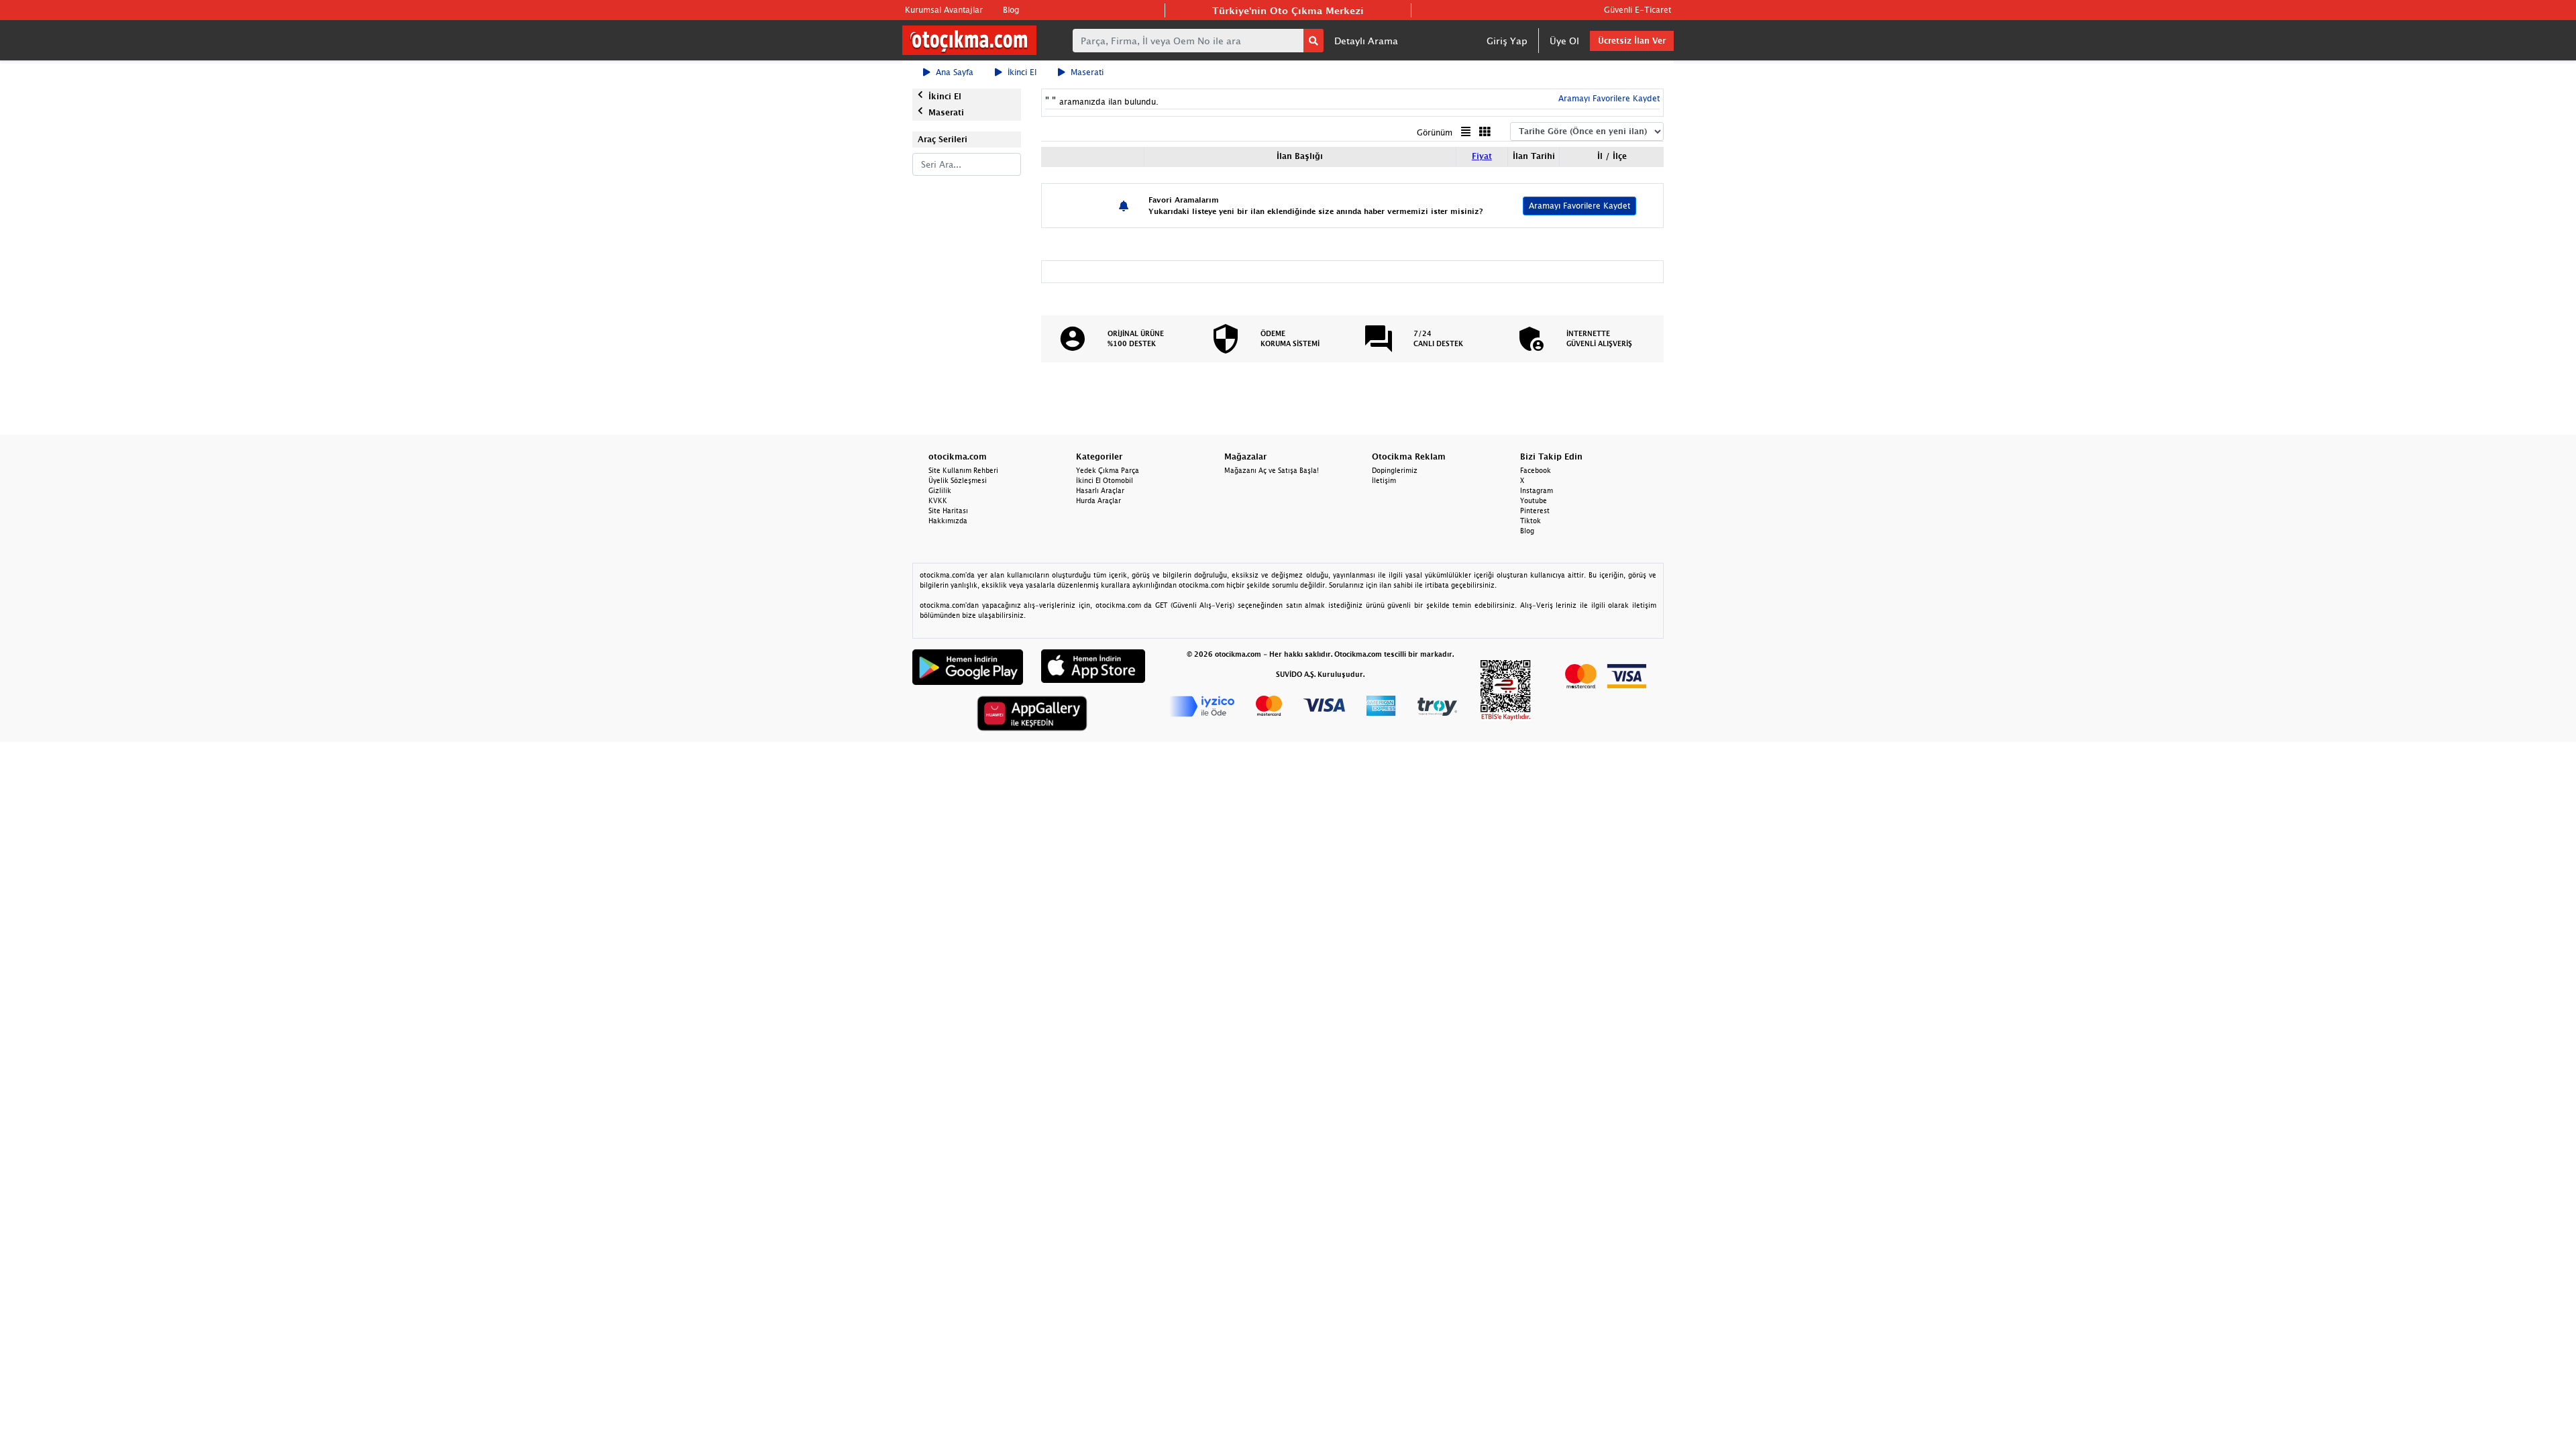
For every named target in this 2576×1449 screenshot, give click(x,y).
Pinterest (1535, 511)
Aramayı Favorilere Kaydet (1579, 206)
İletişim (1384, 480)
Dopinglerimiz (1395, 470)
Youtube (1534, 500)
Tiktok (1531, 521)
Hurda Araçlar (1098, 500)
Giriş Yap (1507, 41)
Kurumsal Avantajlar (944, 10)
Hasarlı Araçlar (1100, 490)
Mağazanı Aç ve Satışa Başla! (1272, 470)
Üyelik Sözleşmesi (958, 480)
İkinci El (1022, 72)
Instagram (1537, 490)
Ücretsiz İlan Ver (1632, 41)
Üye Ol (1564, 41)
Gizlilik (940, 490)
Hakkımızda (948, 521)
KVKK (938, 500)
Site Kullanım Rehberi (963, 470)
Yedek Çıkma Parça (1108, 470)
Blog (1011, 10)
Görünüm (1435, 132)
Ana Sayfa (955, 72)
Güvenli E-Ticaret (1638, 10)
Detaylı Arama (1366, 41)
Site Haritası (948, 511)
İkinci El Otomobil (1105, 480)
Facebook (1536, 470)
